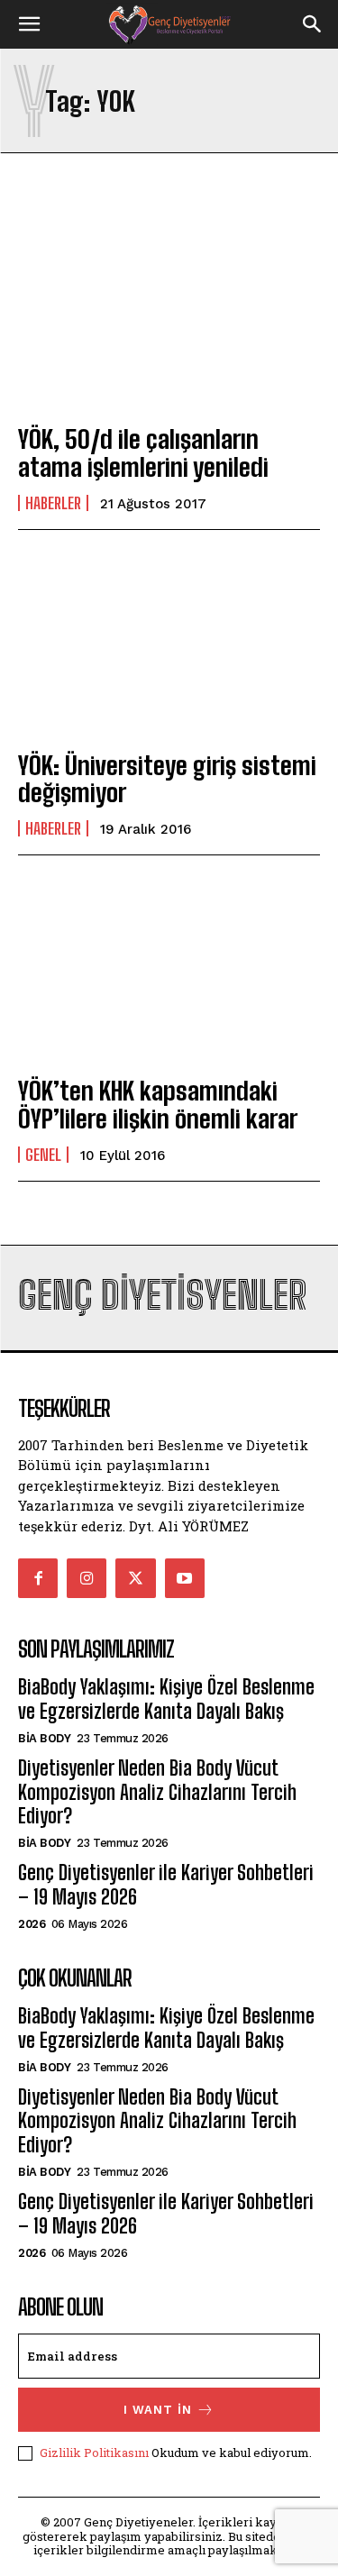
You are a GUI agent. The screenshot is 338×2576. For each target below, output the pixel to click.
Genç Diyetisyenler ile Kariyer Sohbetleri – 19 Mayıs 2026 (166, 1884)
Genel (43, 1155)
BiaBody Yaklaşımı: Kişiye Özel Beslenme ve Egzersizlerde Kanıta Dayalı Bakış (166, 1699)
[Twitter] (135, 1578)
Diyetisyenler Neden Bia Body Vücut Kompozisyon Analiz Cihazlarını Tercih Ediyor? (157, 1792)
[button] (29, 24)
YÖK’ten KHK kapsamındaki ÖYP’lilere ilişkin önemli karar (158, 1105)
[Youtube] (185, 1578)
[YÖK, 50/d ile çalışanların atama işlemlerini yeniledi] (169, 317)
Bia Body (44, 1738)
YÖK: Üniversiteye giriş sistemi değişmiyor (167, 779)
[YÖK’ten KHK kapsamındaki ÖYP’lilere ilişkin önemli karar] (169, 968)
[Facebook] (38, 1578)
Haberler (53, 503)
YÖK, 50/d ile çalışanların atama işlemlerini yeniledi (143, 453)
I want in (158, 2410)
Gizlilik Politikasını (94, 2453)
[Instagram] (87, 1578)
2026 (32, 1924)
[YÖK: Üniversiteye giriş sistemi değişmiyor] (169, 643)
